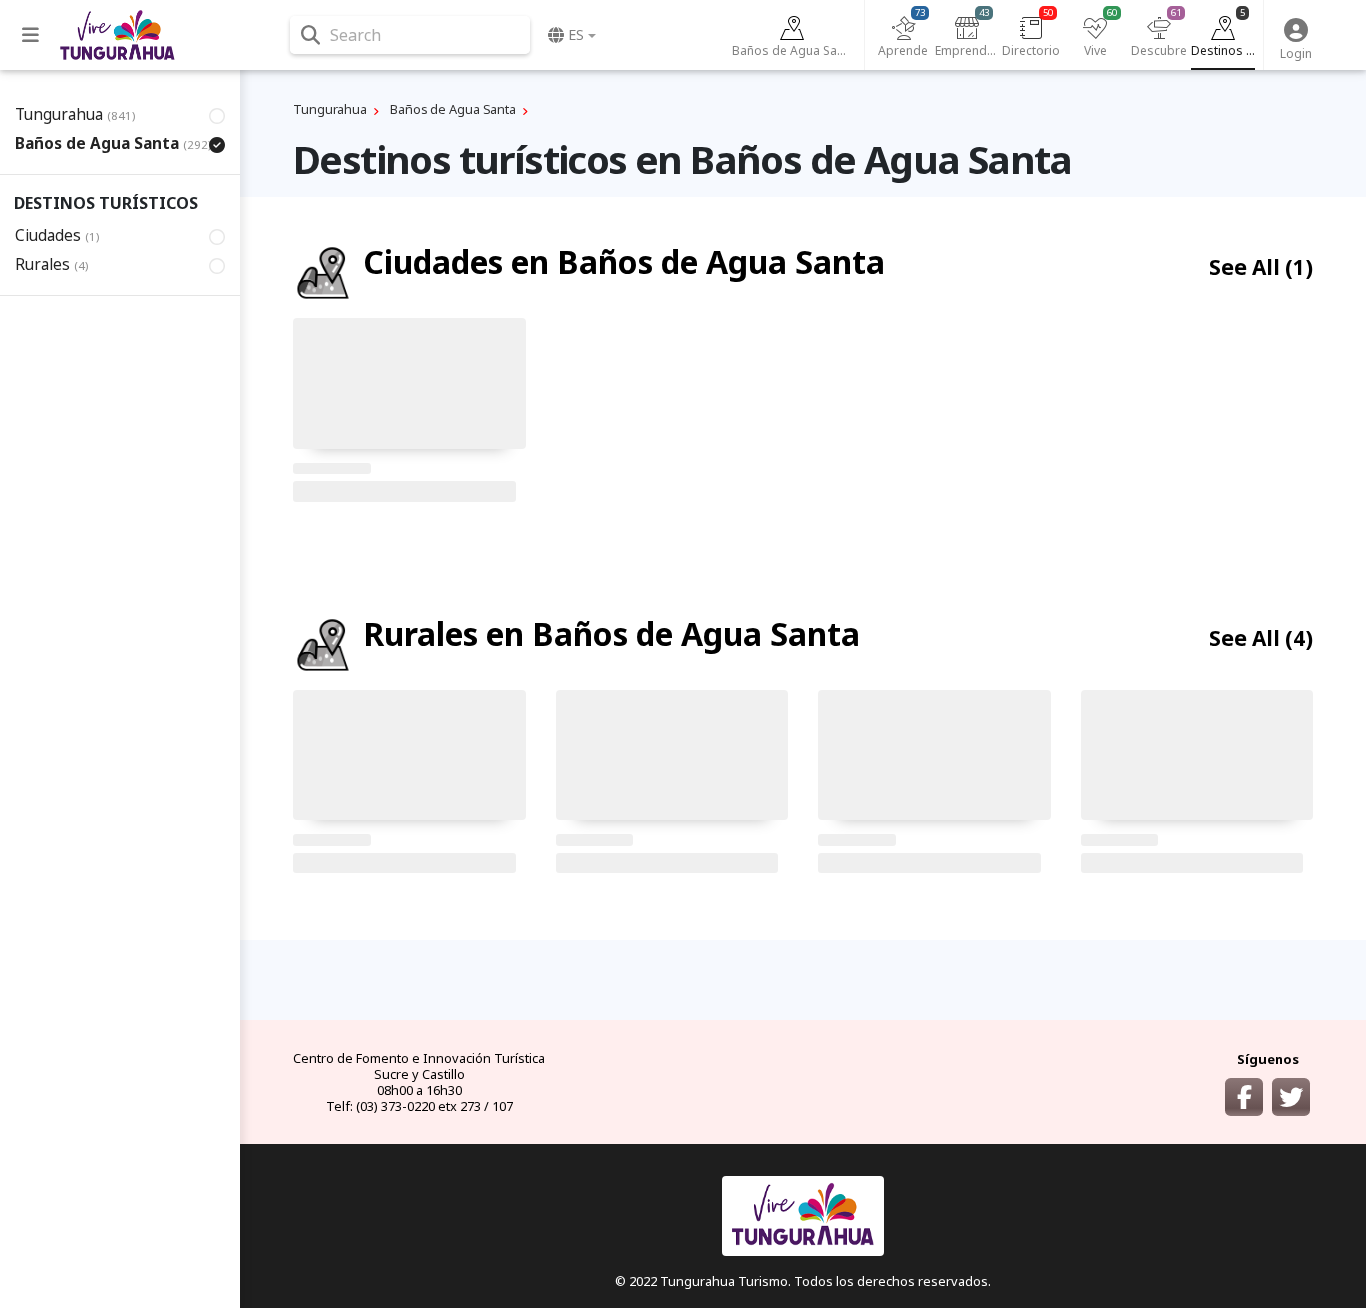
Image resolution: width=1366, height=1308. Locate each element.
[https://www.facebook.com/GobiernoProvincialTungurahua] (1244, 1097)
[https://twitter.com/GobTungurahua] (1291, 1097)
